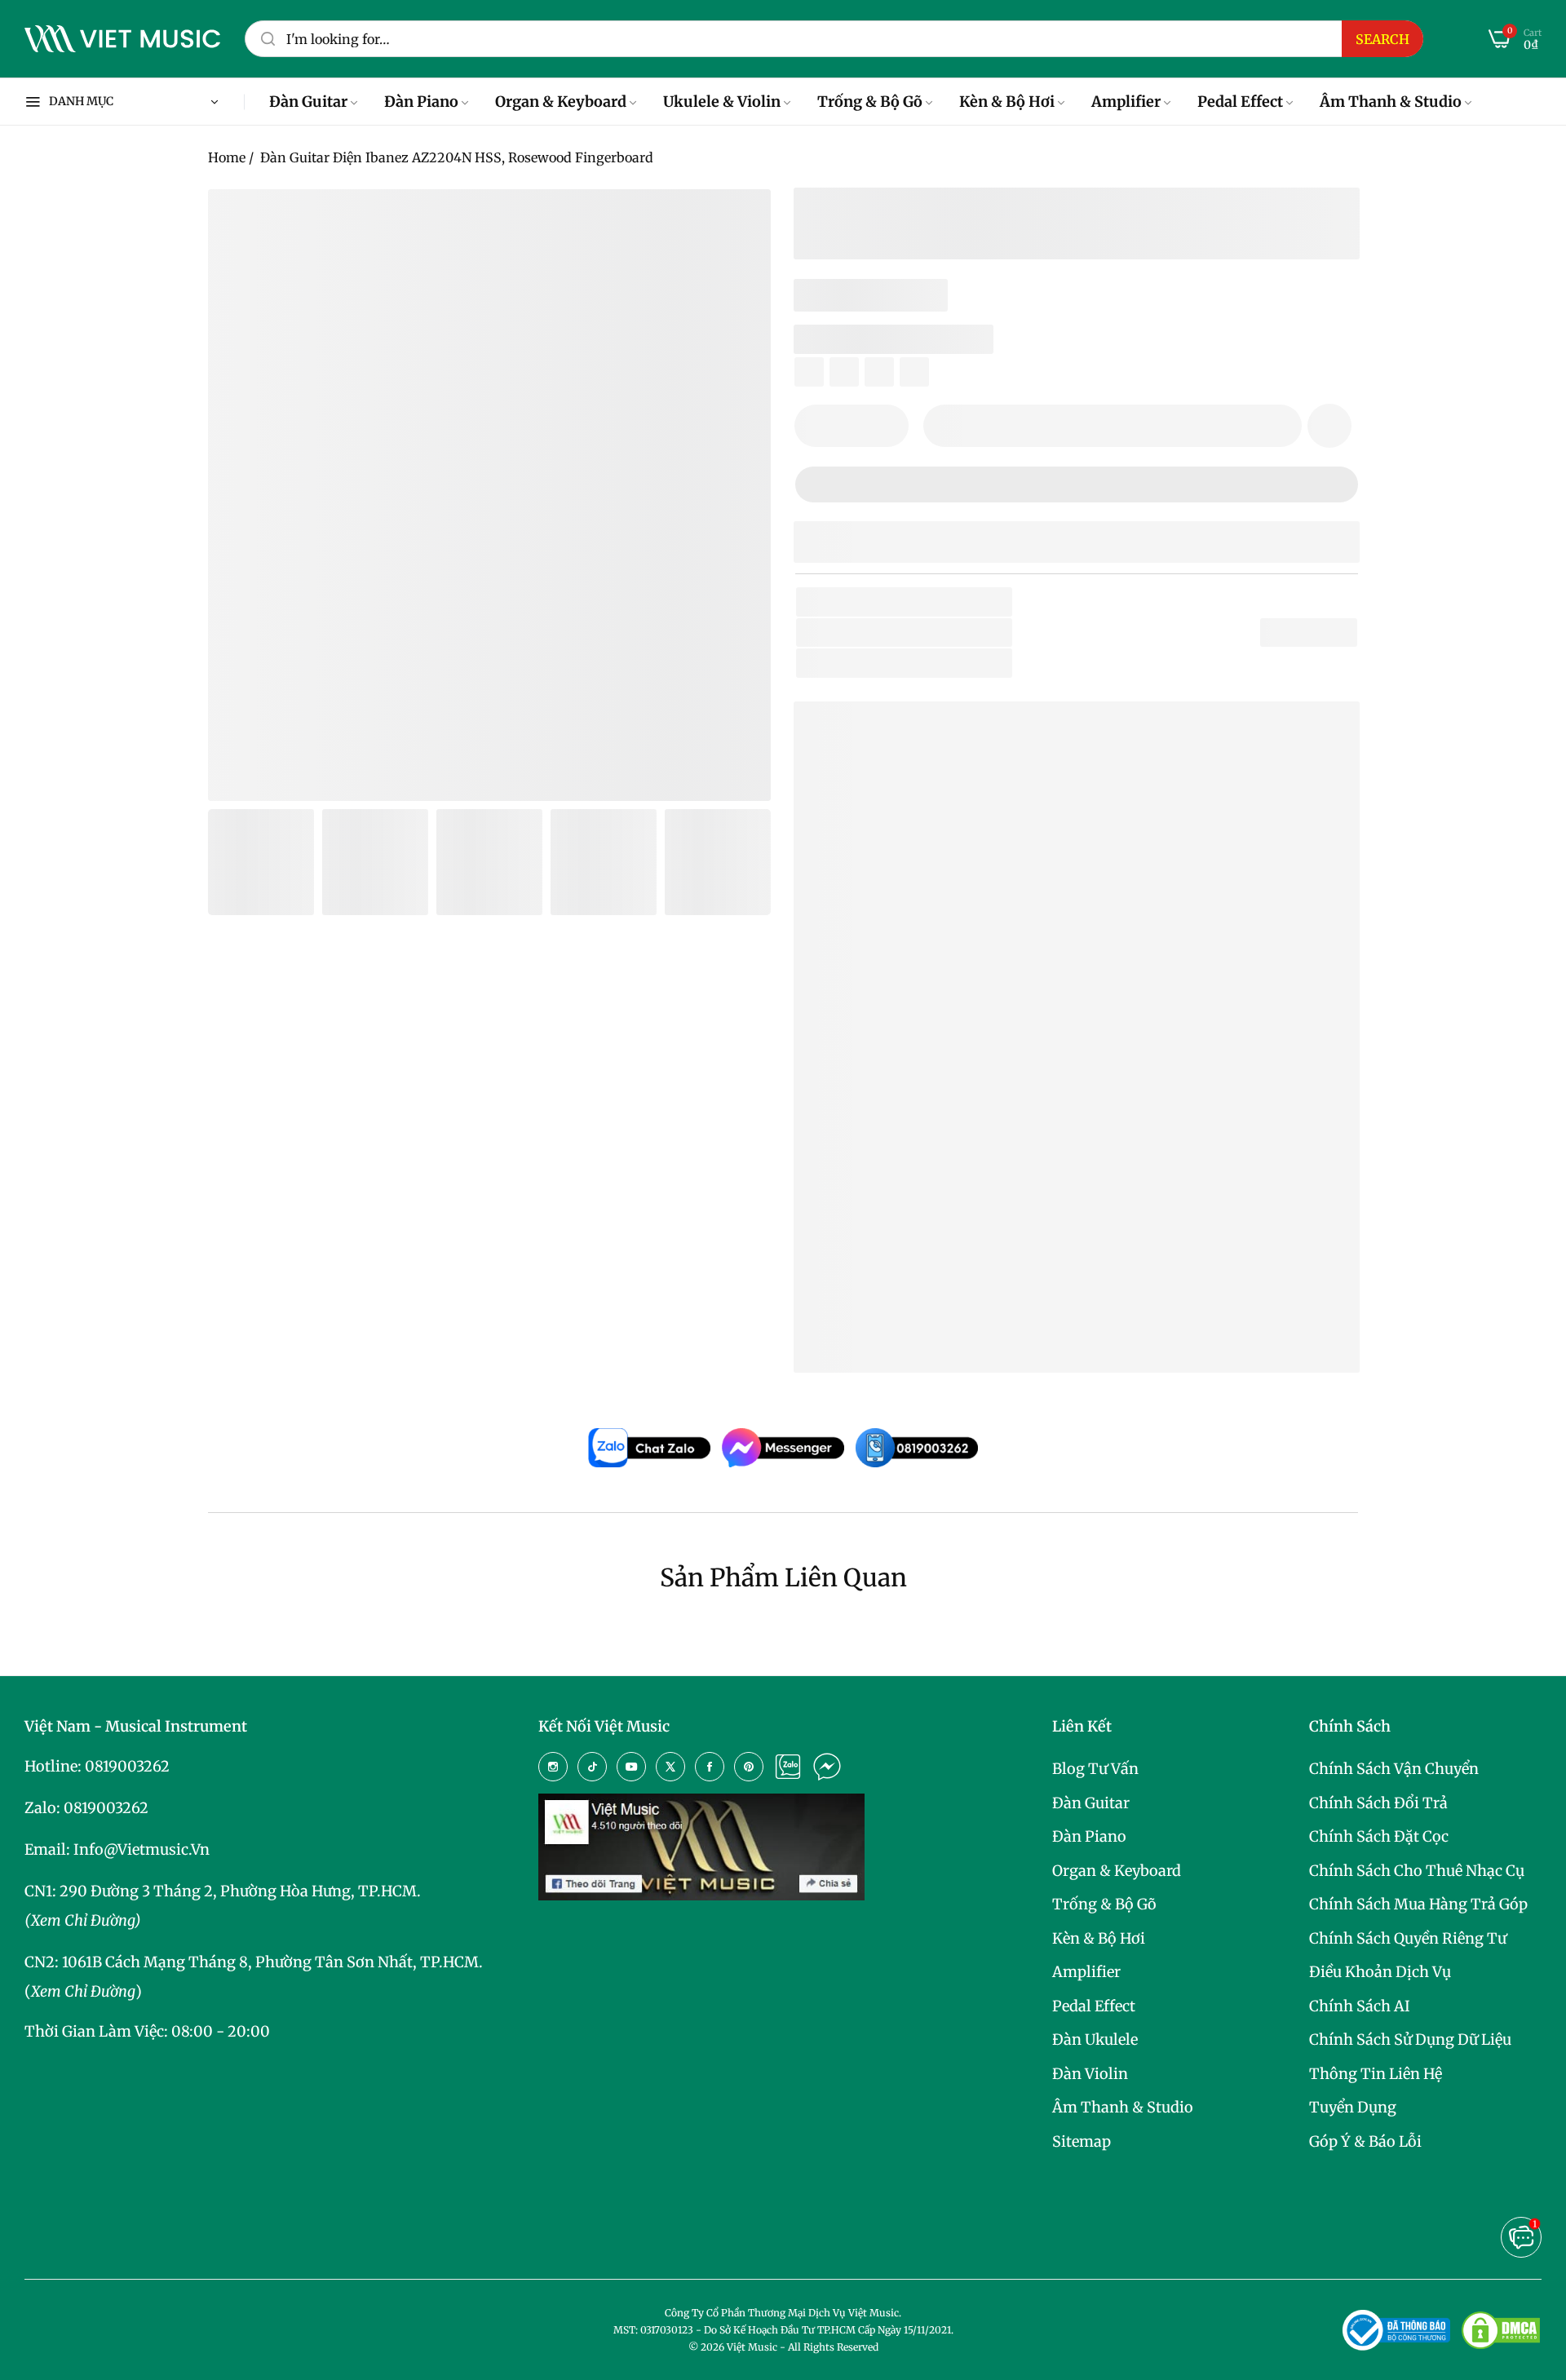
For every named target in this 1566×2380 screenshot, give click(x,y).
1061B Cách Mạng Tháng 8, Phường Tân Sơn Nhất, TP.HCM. (272, 1962)
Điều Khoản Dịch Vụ (1380, 1972)
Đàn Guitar (1091, 1803)
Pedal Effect (1094, 2006)
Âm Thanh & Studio (1123, 2107)
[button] (1329, 426)
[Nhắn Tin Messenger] (827, 1767)
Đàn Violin (1090, 2074)
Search (1382, 39)
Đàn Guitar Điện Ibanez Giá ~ (983, 1335)
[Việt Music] (122, 39)
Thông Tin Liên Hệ (1376, 2074)
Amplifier (1086, 1972)
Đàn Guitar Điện (898, 663)
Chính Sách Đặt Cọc (1379, 1836)
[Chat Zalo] (788, 1767)
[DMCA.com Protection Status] (1501, 2330)
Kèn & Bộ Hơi (1099, 1938)
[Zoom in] (738, 222)
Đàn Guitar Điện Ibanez (920, 1283)
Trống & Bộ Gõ (1104, 1904)
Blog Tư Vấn (1095, 1769)
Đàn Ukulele (1095, 2039)
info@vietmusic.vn (142, 1849)
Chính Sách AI (1360, 2006)
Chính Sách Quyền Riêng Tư (1408, 1938)
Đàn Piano (1089, 1836)
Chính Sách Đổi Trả (1378, 1803)
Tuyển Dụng (1353, 2107)
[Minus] (817, 426)
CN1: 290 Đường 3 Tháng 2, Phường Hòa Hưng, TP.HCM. (223, 1891)
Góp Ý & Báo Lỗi (1365, 2141)
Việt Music (929, 989)
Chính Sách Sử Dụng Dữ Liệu (1410, 2039)
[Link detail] (553, 1767)
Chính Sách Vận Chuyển (1394, 1769)
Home (227, 157)
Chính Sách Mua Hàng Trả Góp (1418, 1904)
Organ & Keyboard (1117, 1871)
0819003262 (127, 1766)
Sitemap (1082, 2141)
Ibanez (880, 633)
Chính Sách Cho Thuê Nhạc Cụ (1417, 1871)
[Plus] (886, 426)
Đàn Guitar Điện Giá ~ (958, 1309)
